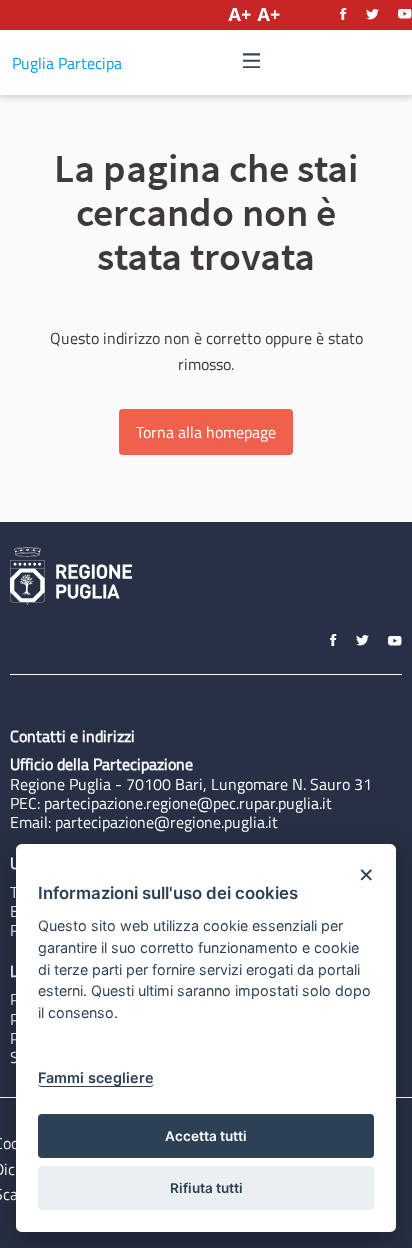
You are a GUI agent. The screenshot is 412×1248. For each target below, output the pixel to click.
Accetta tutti (206, 1136)
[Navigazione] (252, 61)
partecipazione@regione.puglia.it (166, 822)
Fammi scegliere (96, 1077)
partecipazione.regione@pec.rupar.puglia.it (188, 803)
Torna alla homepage (206, 432)
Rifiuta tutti (206, 1188)
